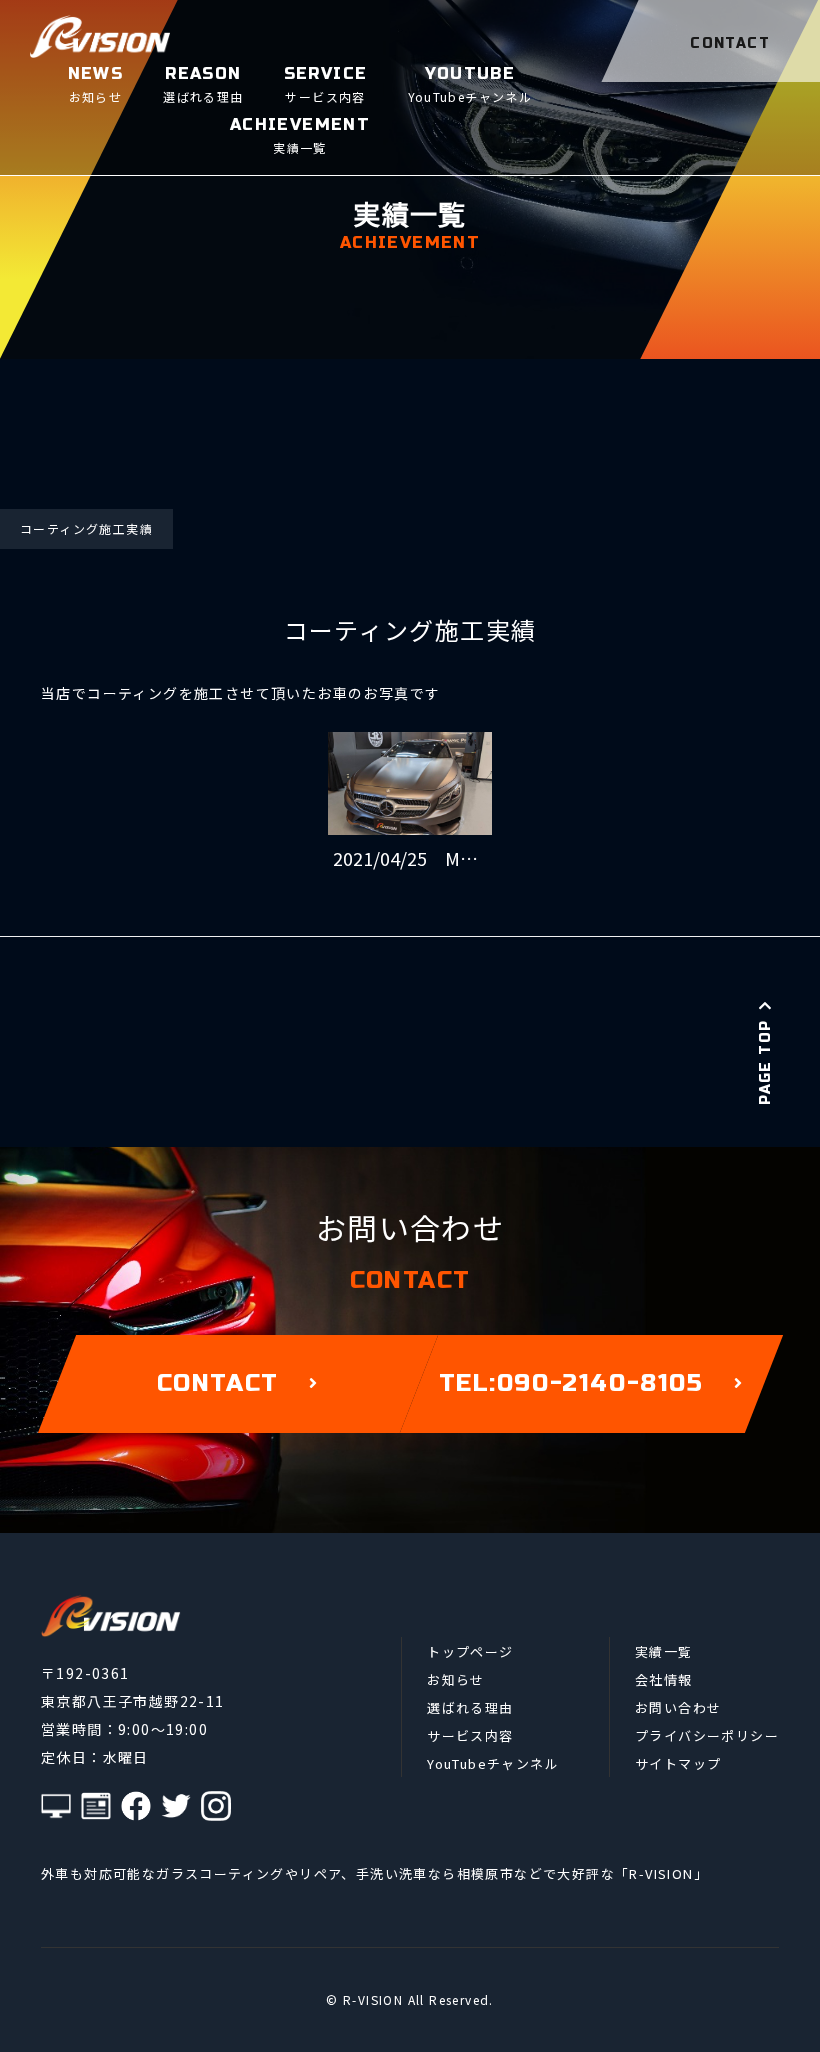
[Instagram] (216, 1806)
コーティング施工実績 (86, 528)
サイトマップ (678, 1763)
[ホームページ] (96, 1806)
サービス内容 (470, 1735)
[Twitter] (176, 1806)
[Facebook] (136, 1806)
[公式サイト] (56, 1806)
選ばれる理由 (470, 1707)
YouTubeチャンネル (493, 1763)
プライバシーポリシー (707, 1735)
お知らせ (456, 1679)
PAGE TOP (765, 1061)
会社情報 (664, 1679)
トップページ (470, 1651)
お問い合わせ (678, 1707)
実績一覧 (664, 1651)
